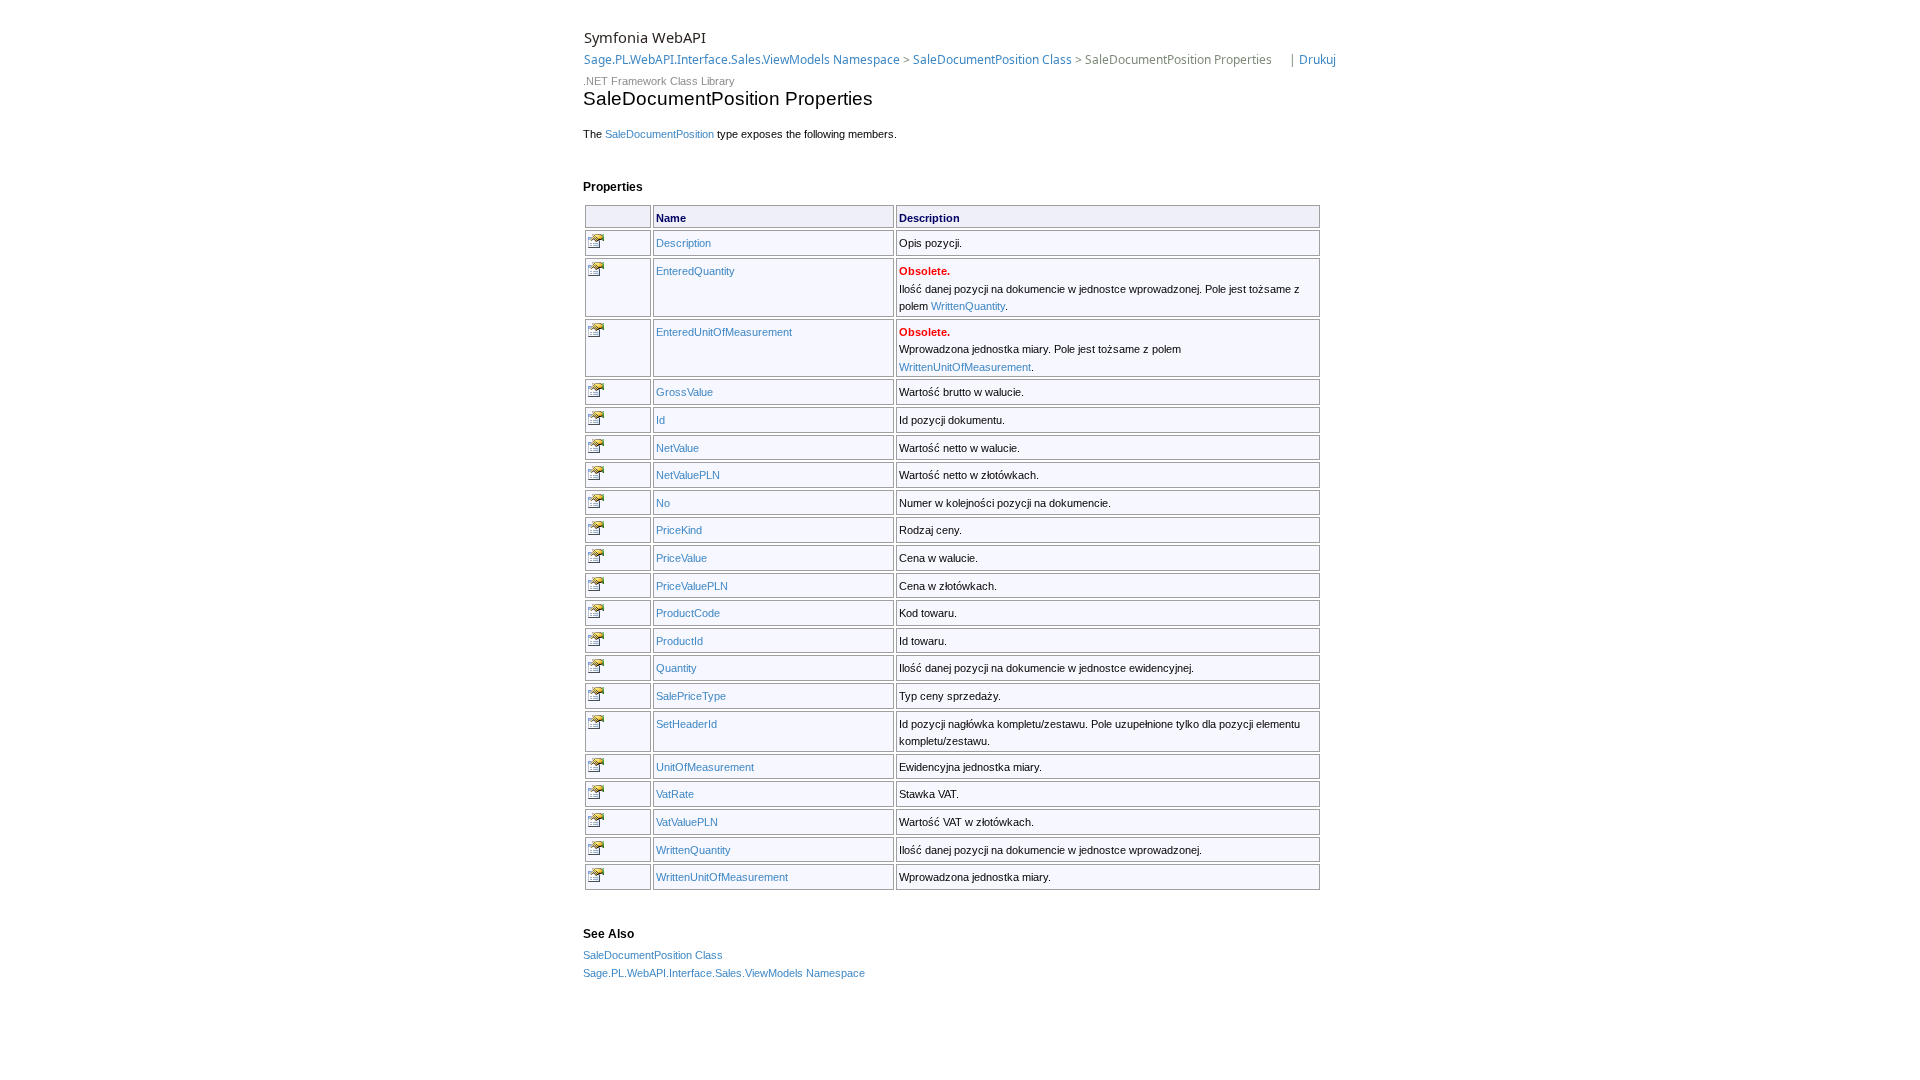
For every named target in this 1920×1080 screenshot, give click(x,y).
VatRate (675, 794)
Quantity (676, 668)
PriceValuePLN (692, 586)
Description (683, 243)
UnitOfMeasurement (705, 767)
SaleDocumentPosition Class (992, 59)
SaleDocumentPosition (659, 134)
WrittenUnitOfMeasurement (965, 367)
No (663, 503)
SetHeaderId (686, 724)
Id (660, 420)
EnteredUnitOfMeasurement (724, 332)
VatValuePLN (687, 822)
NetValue (677, 448)
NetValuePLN (688, 475)
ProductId (679, 641)
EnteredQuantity (695, 271)
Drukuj (1317, 59)
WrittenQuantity (968, 306)
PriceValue (681, 558)
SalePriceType (691, 696)
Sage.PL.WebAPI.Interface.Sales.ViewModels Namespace (742, 59)
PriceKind (679, 530)
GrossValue (684, 392)
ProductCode (688, 613)
